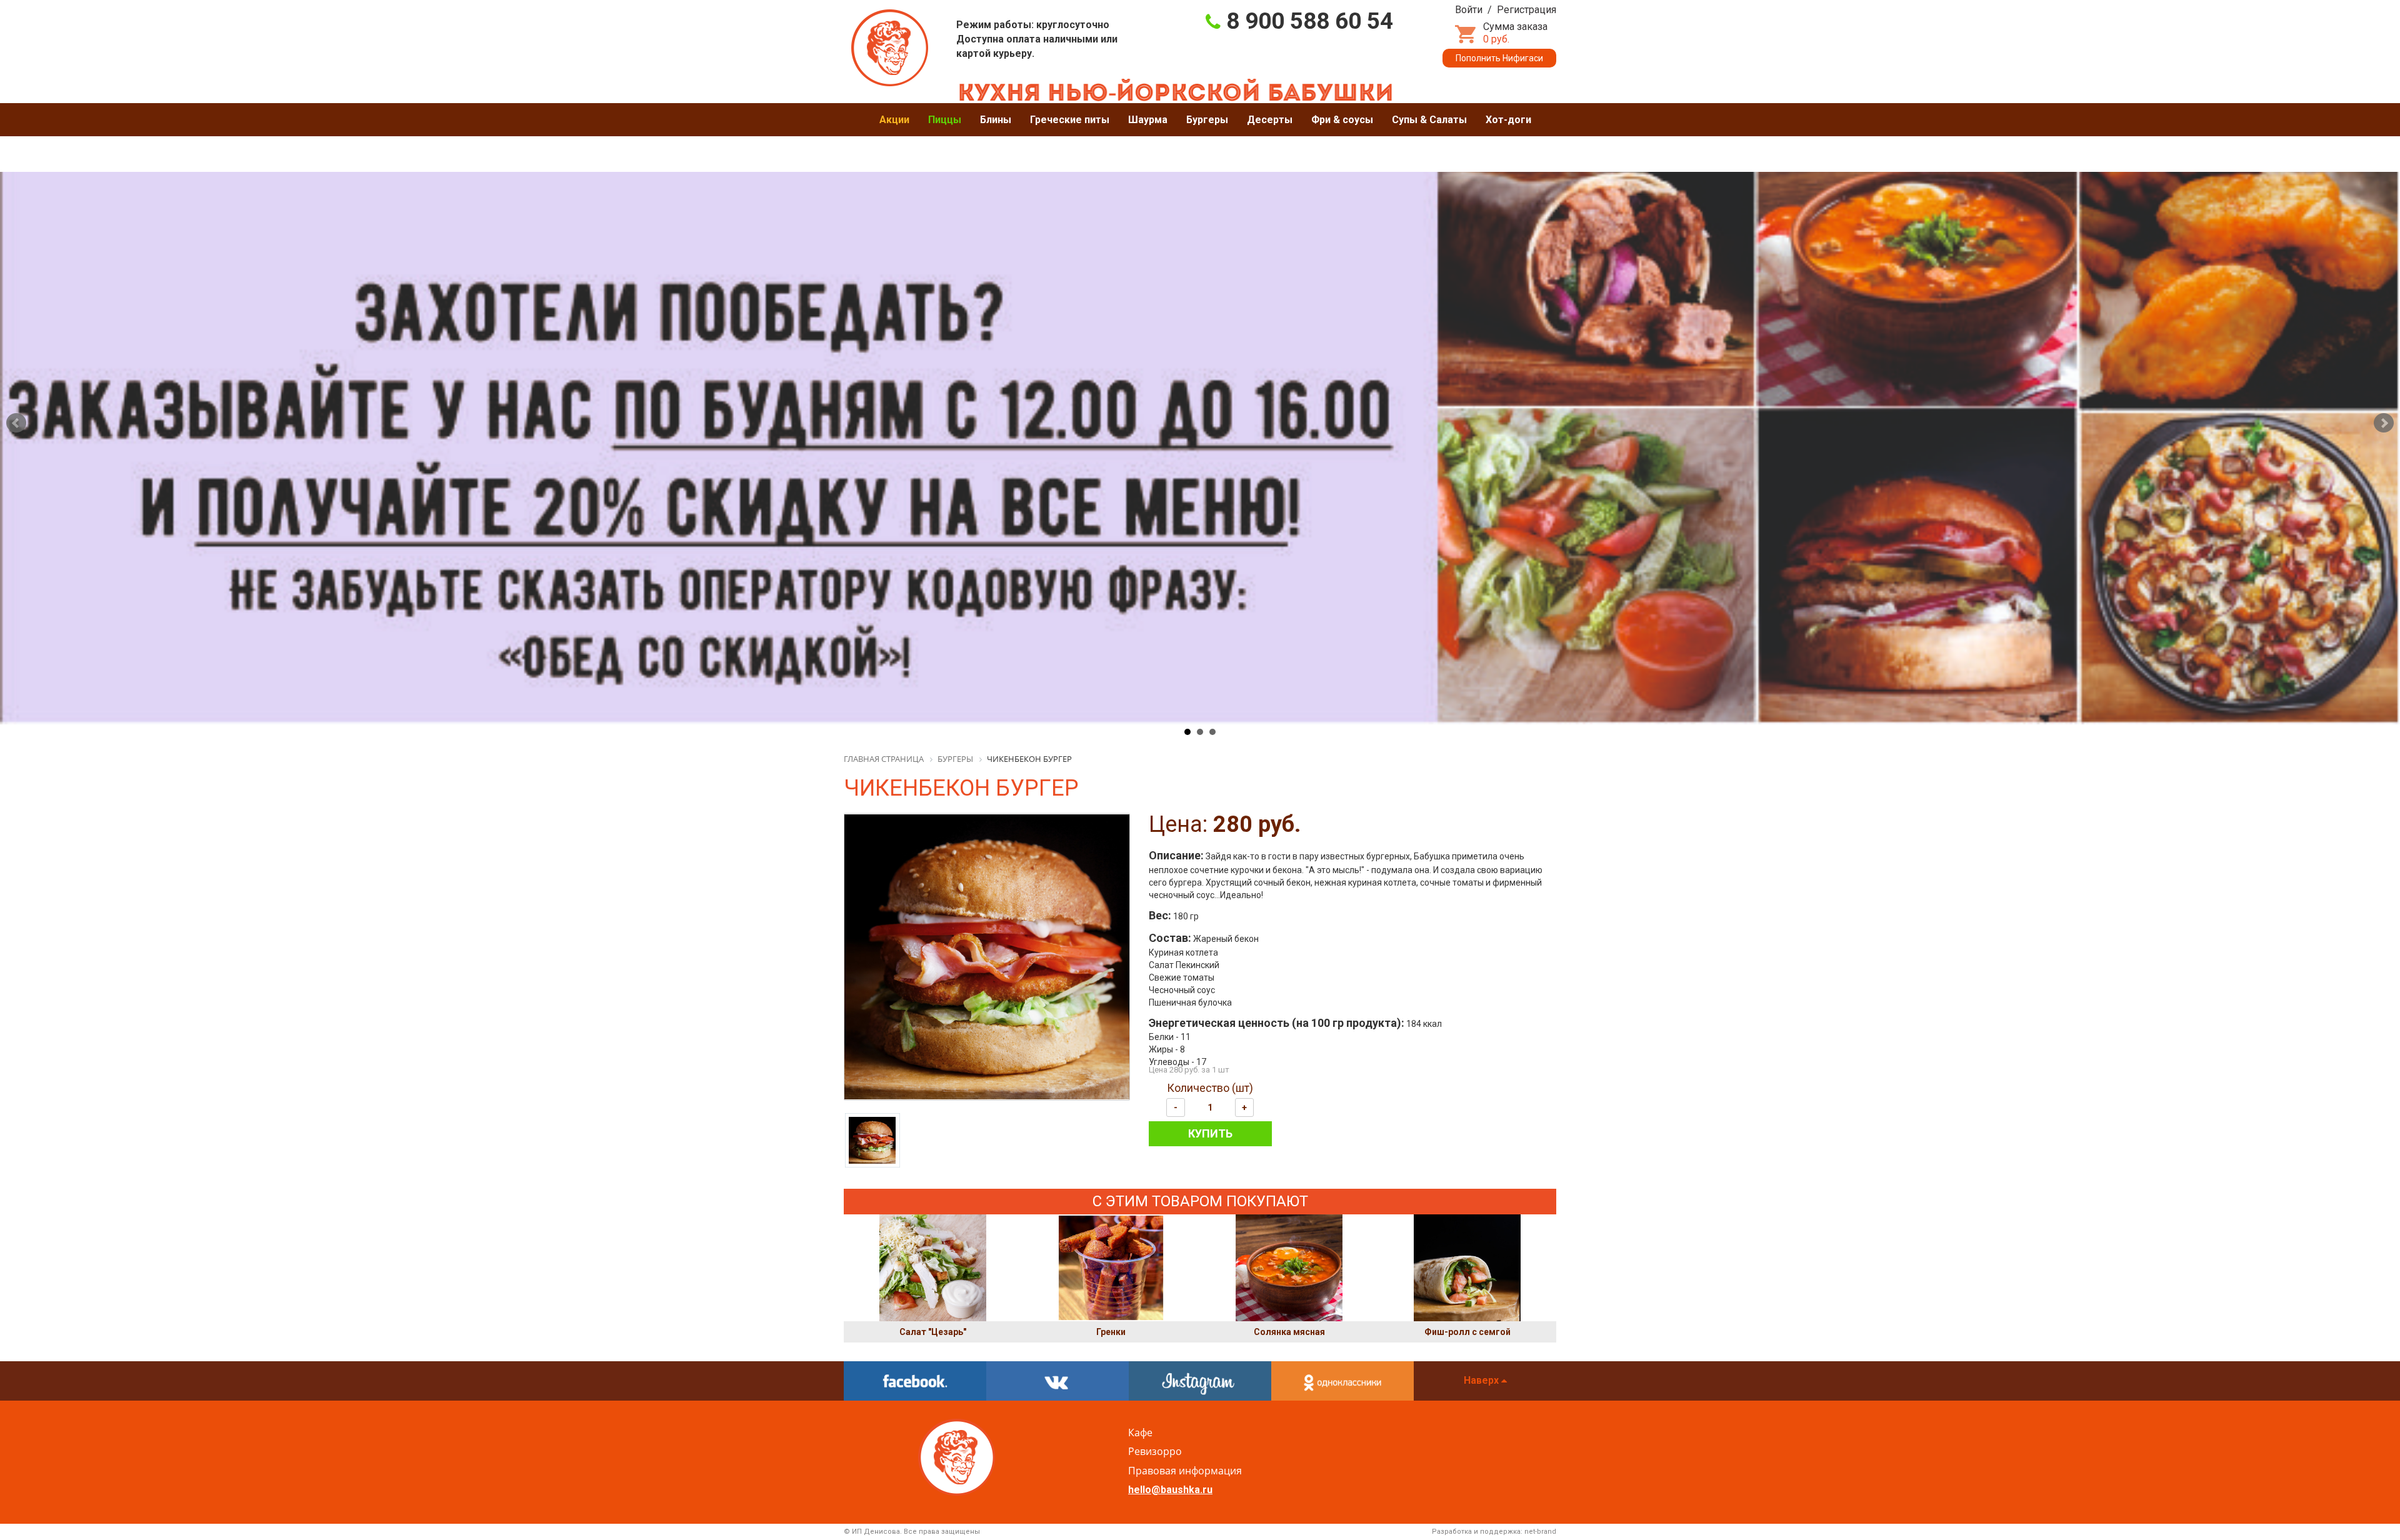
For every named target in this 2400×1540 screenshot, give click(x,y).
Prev (16, 423)
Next (2384, 423)
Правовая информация (1185, 1471)
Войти (1469, 10)
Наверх (1482, 1380)
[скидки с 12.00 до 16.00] (1200, 415)
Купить (1210, 1133)
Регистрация (1527, 10)
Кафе (1140, 1432)
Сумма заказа (1515, 33)
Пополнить (1499, 58)
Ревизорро (1155, 1451)
